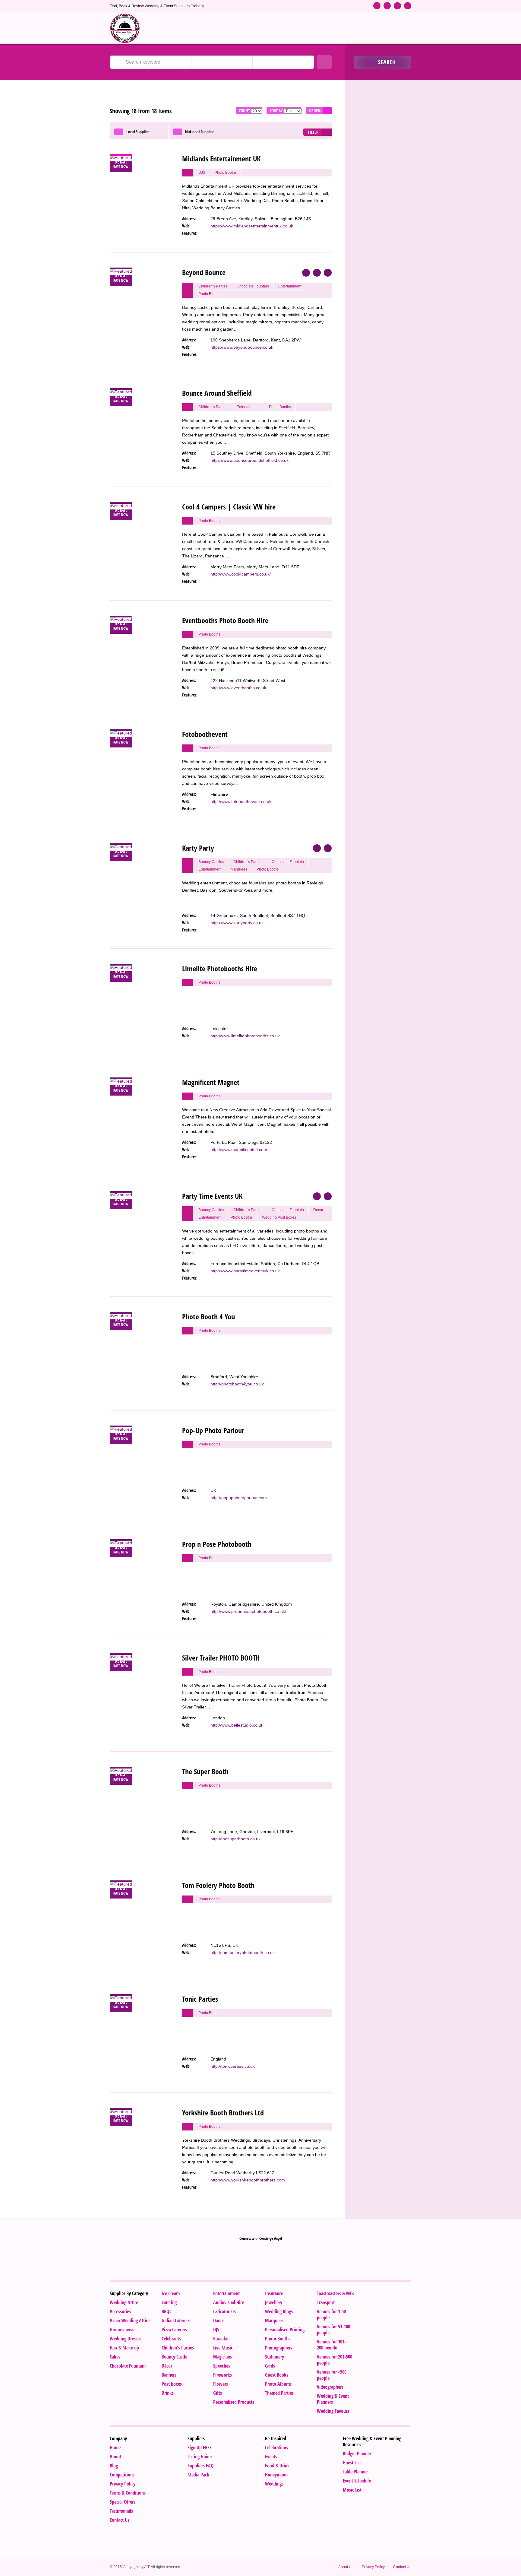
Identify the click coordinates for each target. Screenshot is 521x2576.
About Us (346, 2567)
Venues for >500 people (332, 2375)
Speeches (222, 2366)
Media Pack (198, 2475)
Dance (219, 2321)
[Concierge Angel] (125, 28)
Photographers (279, 2348)
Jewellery (274, 2302)
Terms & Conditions (128, 2493)
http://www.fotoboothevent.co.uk (241, 801)
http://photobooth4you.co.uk (237, 1384)
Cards (270, 2366)
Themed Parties (279, 2393)
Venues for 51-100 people (333, 2330)
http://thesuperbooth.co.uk (235, 1839)
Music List (352, 2490)
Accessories (120, 2311)
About (115, 2457)
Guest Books (277, 2375)
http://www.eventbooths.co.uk (238, 688)
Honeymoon (276, 2475)
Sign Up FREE (200, 2448)
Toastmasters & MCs (335, 2293)
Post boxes (172, 2384)
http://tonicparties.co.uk (233, 2066)
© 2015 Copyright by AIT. (130, 2567)
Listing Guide (200, 2457)
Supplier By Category (129, 2293)
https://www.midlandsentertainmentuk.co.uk (252, 226)
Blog (114, 2466)
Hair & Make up (124, 2348)
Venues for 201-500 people (335, 2360)
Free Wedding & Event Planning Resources (372, 2441)
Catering (169, 2302)
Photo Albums (278, 2384)
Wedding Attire (124, 2302)
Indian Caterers (176, 2321)
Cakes (115, 2357)
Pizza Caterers (174, 2330)
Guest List (352, 2463)
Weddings (274, 2484)
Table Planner (355, 2472)
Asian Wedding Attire (130, 2321)
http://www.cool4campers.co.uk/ (241, 574)
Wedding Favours (333, 2411)
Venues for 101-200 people (331, 2345)
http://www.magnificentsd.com (239, 1150)
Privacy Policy (123, 2484)
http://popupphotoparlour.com (239, 1498)
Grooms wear (122, 2330)
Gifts (218, 2393)
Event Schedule (357, 2481)
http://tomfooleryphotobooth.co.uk (243, 1953)
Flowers (221, 2384)
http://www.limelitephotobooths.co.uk (245, 1036)
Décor (167, 2366)
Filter (313, 132)
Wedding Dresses (126, 2339)
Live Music (223, 2348)
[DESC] (327, 111)
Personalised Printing (285, 2330)
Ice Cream (171, 2293)
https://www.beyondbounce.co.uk (242, 347)
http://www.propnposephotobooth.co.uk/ (248, 1611)
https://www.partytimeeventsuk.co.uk (245, 1271)
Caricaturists (224, 2311)
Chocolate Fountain (128, 2366)
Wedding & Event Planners (333, 2399)
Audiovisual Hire (229, 2302)
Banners (169, 2375)
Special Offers (123, 2502)
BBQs (166, 2311)
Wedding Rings (279, 2311)
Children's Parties (178, 2348)
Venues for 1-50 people (331, 2314)
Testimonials (121, 2511)
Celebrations (276, 2448)
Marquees (274, 2321)
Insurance (274, 2293)
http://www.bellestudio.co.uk (237, 1725)
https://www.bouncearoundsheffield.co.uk (249, 460)
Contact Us (120, 2520)
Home (115, 2448)
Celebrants (171, 2339)
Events (271, 2457)
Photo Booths (278, 2339)
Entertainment (226, 2293)
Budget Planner (357, 2454)
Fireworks (223, 2375)
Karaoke (221, 2339)
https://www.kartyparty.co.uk (237, 923)
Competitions (122, 2475)
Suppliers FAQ (201, 2466)
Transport (326, 2302)
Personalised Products (234, 2402)
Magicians (223, 2357)
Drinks (168, 2393)
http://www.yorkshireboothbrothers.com (248, 2180)
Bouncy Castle (174, 2357)
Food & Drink (277, 2466)
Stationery (275, 2357)
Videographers (330, 2387)
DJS (216, 2330)
